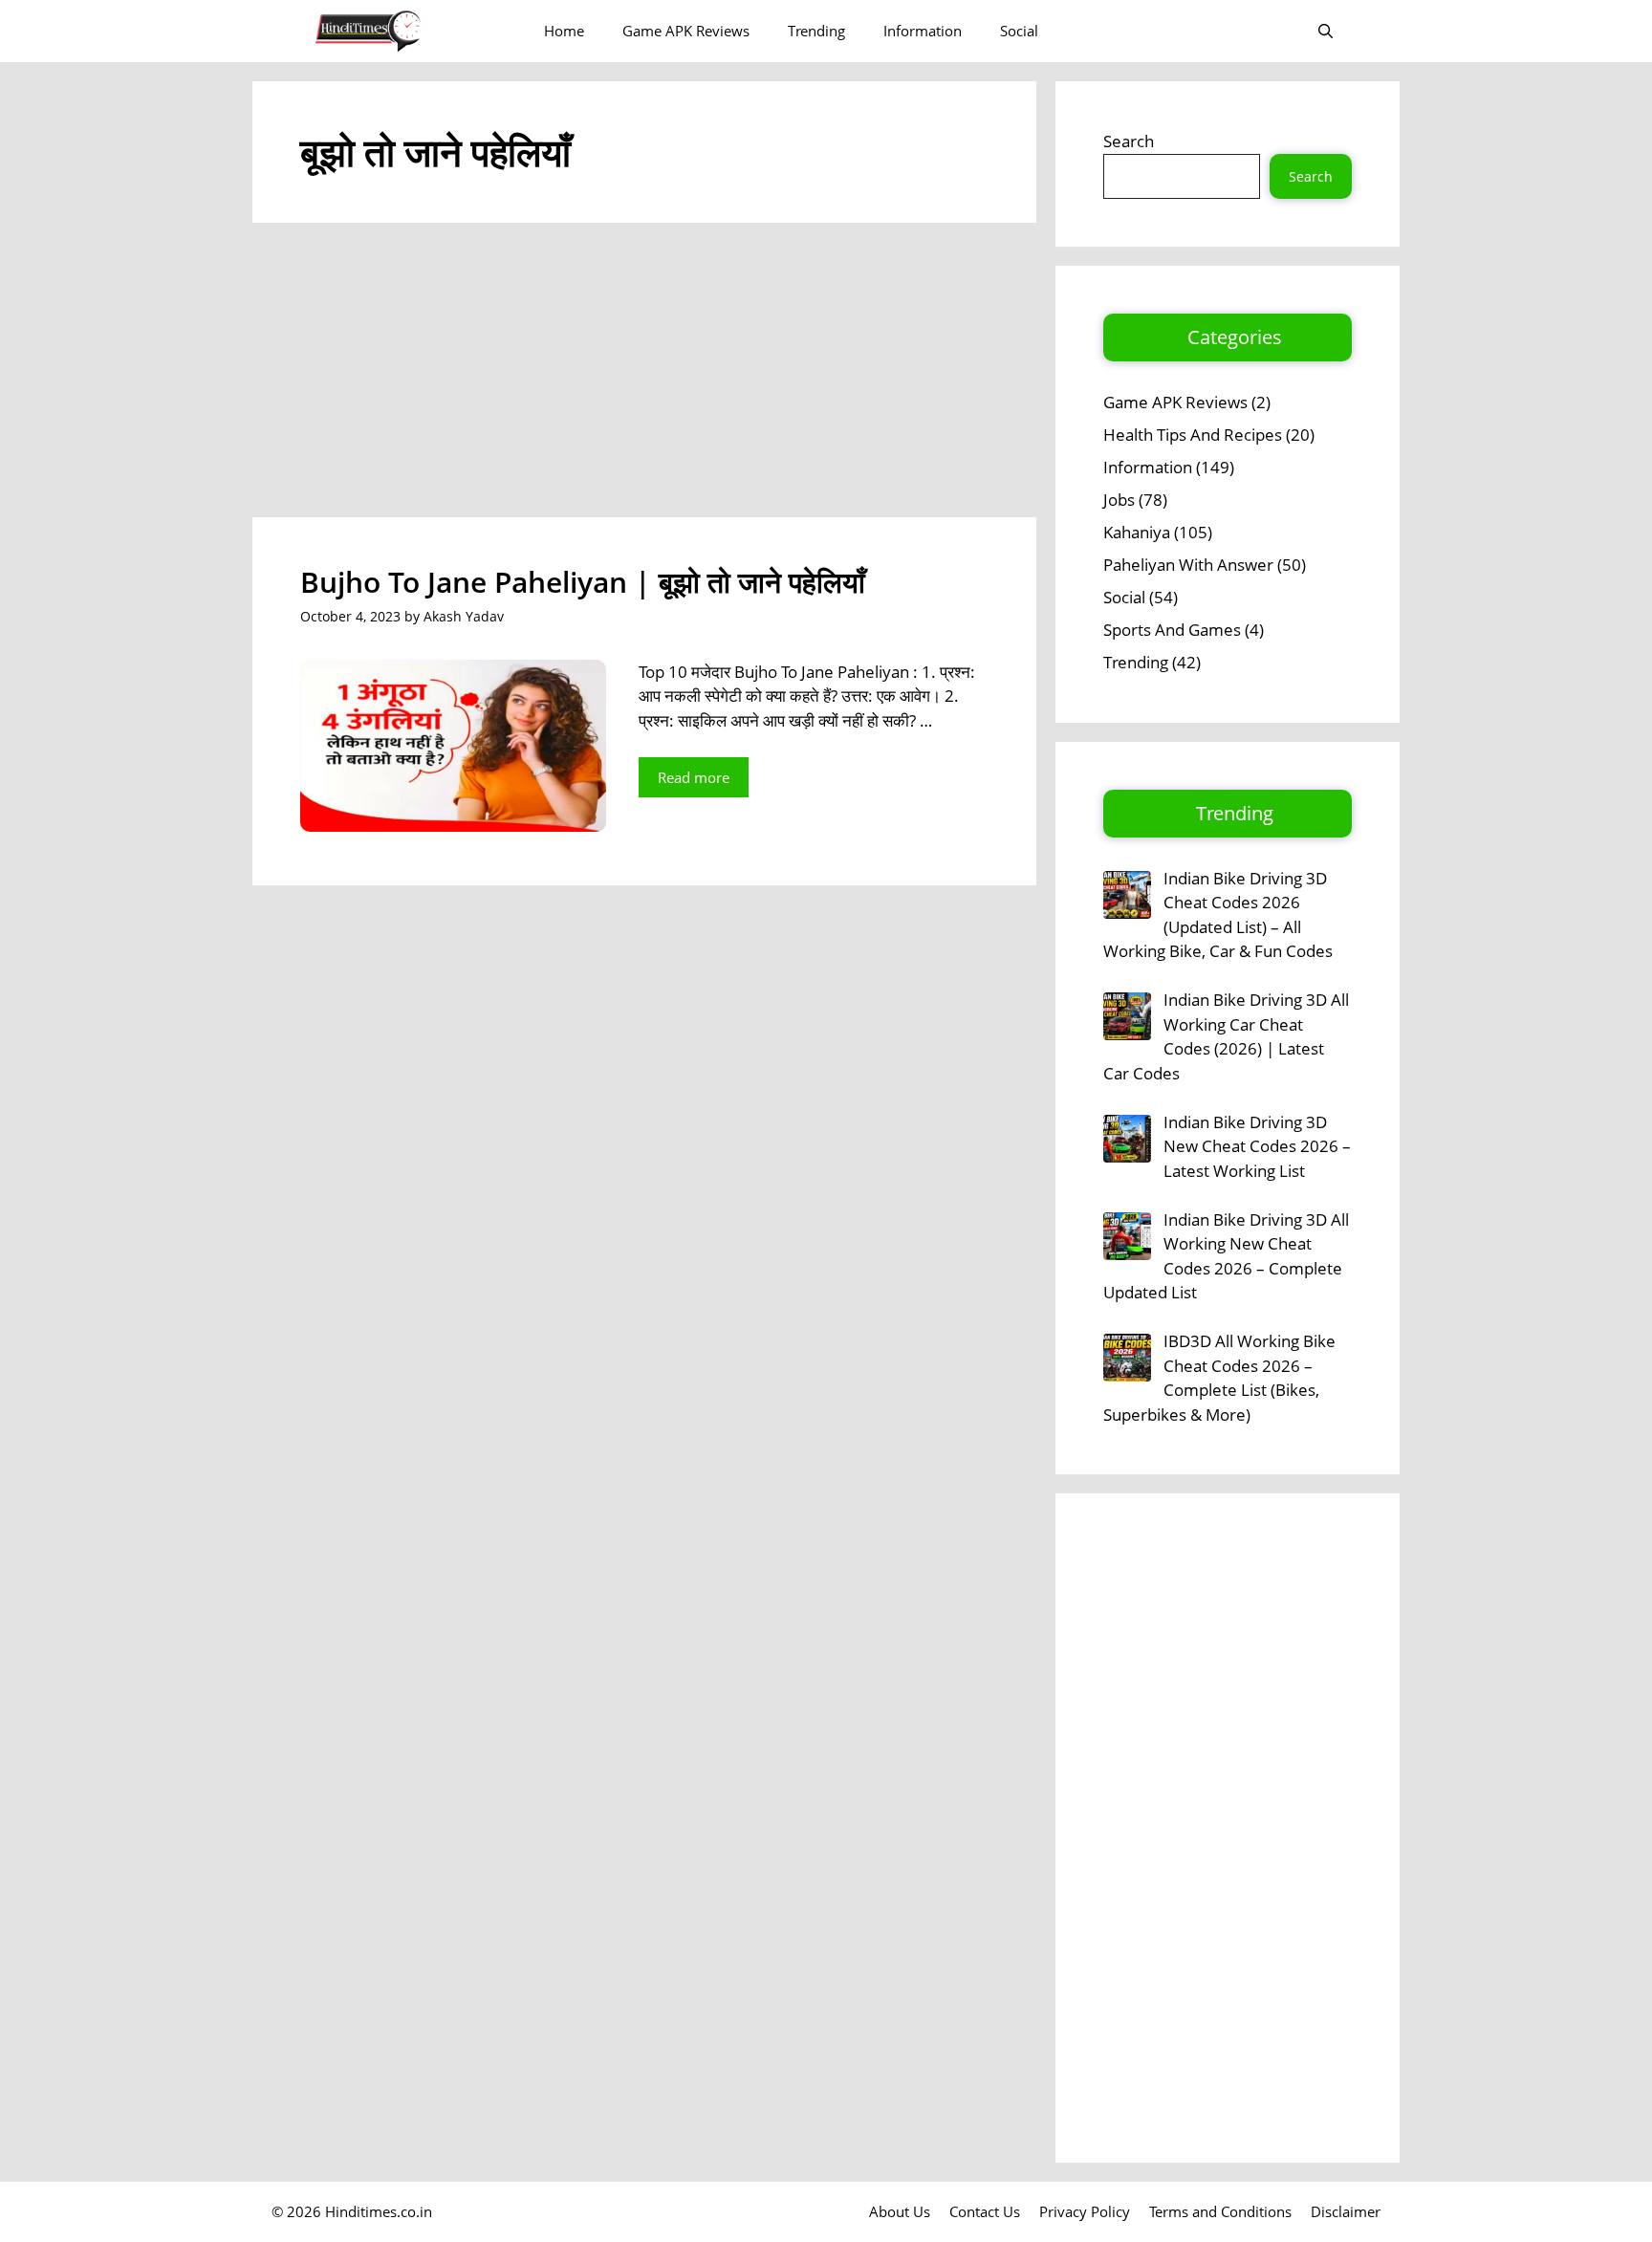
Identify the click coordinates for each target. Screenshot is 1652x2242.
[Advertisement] (644, 376)
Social (1019, 31)
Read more (694, 777)
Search (1129, 141)
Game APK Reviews (686, 31)
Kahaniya (1137, 532)
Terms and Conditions (1220, 2211)
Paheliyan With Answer (1188, 565)
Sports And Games (1172, 630)
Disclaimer (1346, 2211)
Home (564, 31)
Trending (816, 31)
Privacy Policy (1085, 2211)
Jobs (1119, 500)
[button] (1326, 31)
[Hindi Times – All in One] (408, 31)
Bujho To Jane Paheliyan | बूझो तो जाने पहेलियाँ (583, 582)
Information (923, 31)
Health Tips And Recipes (1193, 435)
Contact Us (985, 2211)
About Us (900, 2211)
